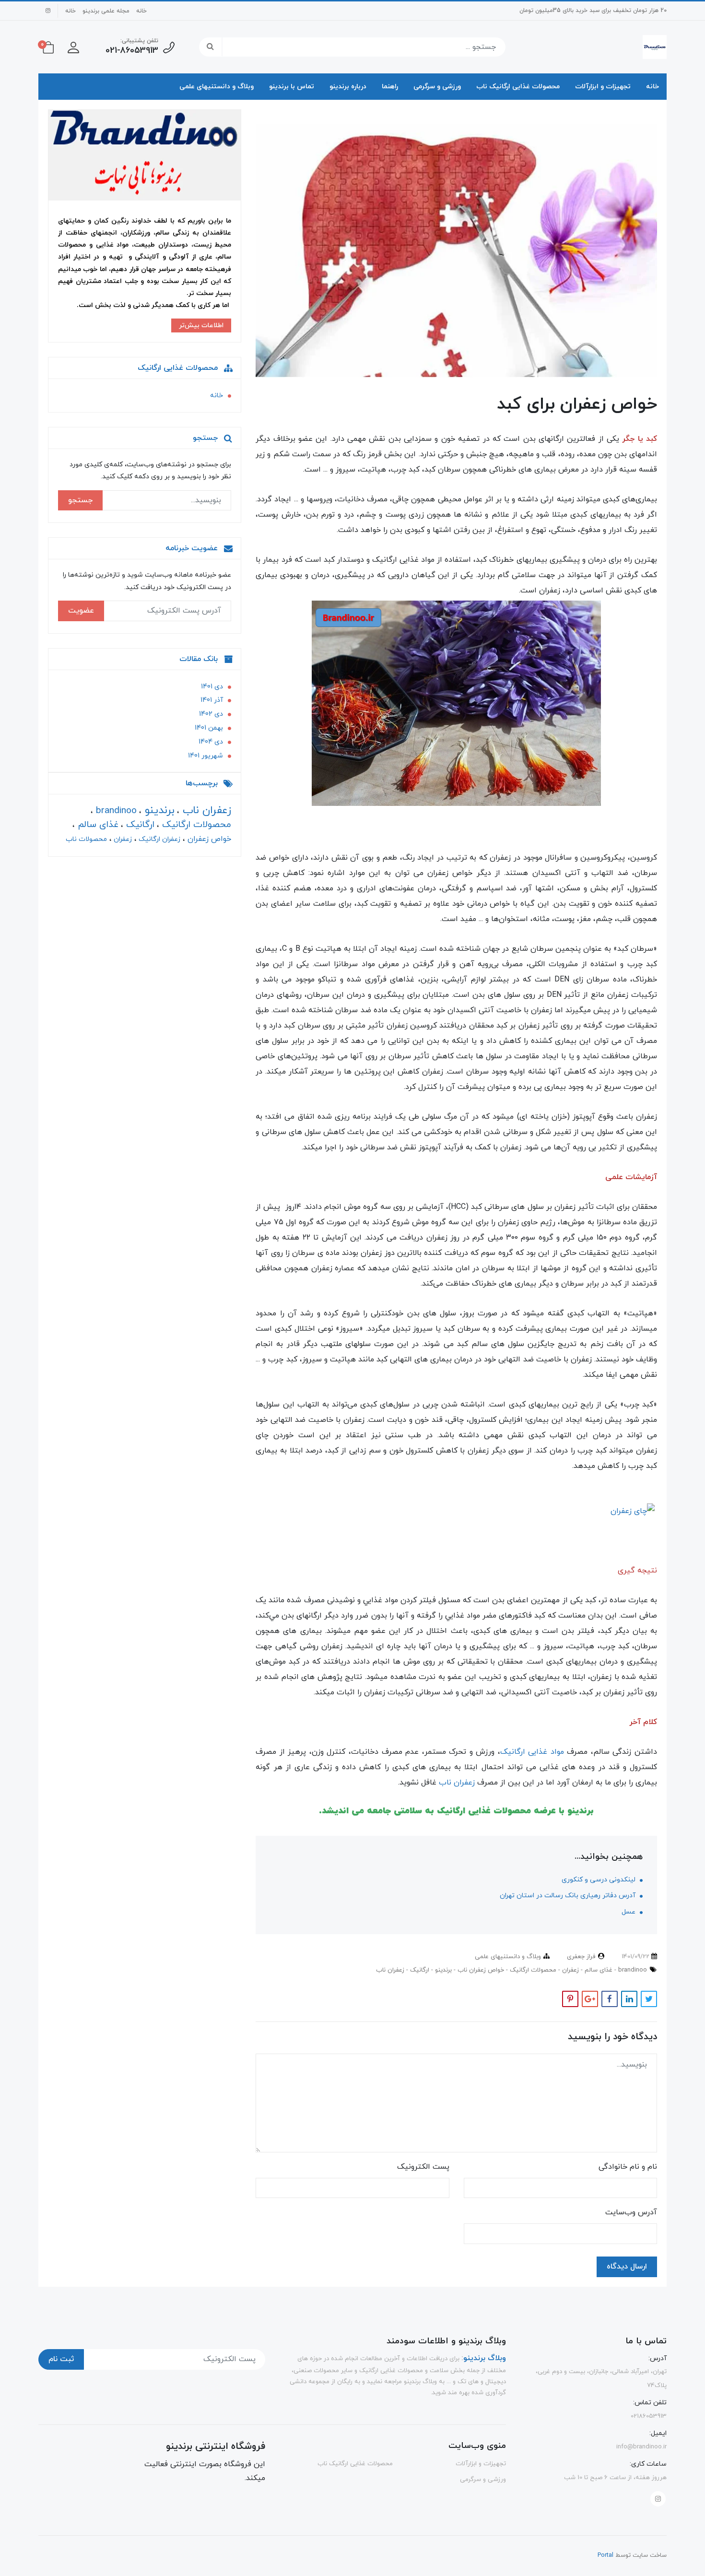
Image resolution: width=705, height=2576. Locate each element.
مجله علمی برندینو (106, 11)
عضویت (81, 611)
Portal (605, 2555)
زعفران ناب (457, 1783)
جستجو (80, 500)
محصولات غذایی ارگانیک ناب (518, 87)
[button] (73, 47)
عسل (629, 1912)
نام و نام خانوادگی (628, 2167)
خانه (141, 11)
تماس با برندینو (292, 87)
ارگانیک (419, 1970)
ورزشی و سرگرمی (437, 87)
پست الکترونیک (423, 2167)
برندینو (442, 1970)
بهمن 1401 (209, 728)
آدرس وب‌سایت (631, 2212)
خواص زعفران (208, 839)
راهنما (390, 87)
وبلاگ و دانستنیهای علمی (217, 87)
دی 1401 (212, 687)
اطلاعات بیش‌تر (201, 326)
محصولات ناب (86, 839)
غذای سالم (598, 1970)
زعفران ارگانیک (159, 839)
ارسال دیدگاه (627, 2267)
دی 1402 (211, 714)
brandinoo (632, 1970)
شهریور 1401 (206, 756)
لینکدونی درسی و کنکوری (599, 1880)
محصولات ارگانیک (532, 1970)
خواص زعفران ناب (480, 1970)
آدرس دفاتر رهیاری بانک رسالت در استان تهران (569, 1896)
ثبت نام (61, 2359)
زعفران (570, 1970)
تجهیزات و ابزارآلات (603, 87)
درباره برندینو (348, 87)
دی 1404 (211, 742)
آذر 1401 (212, 701)
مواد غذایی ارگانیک (532, 1752)
